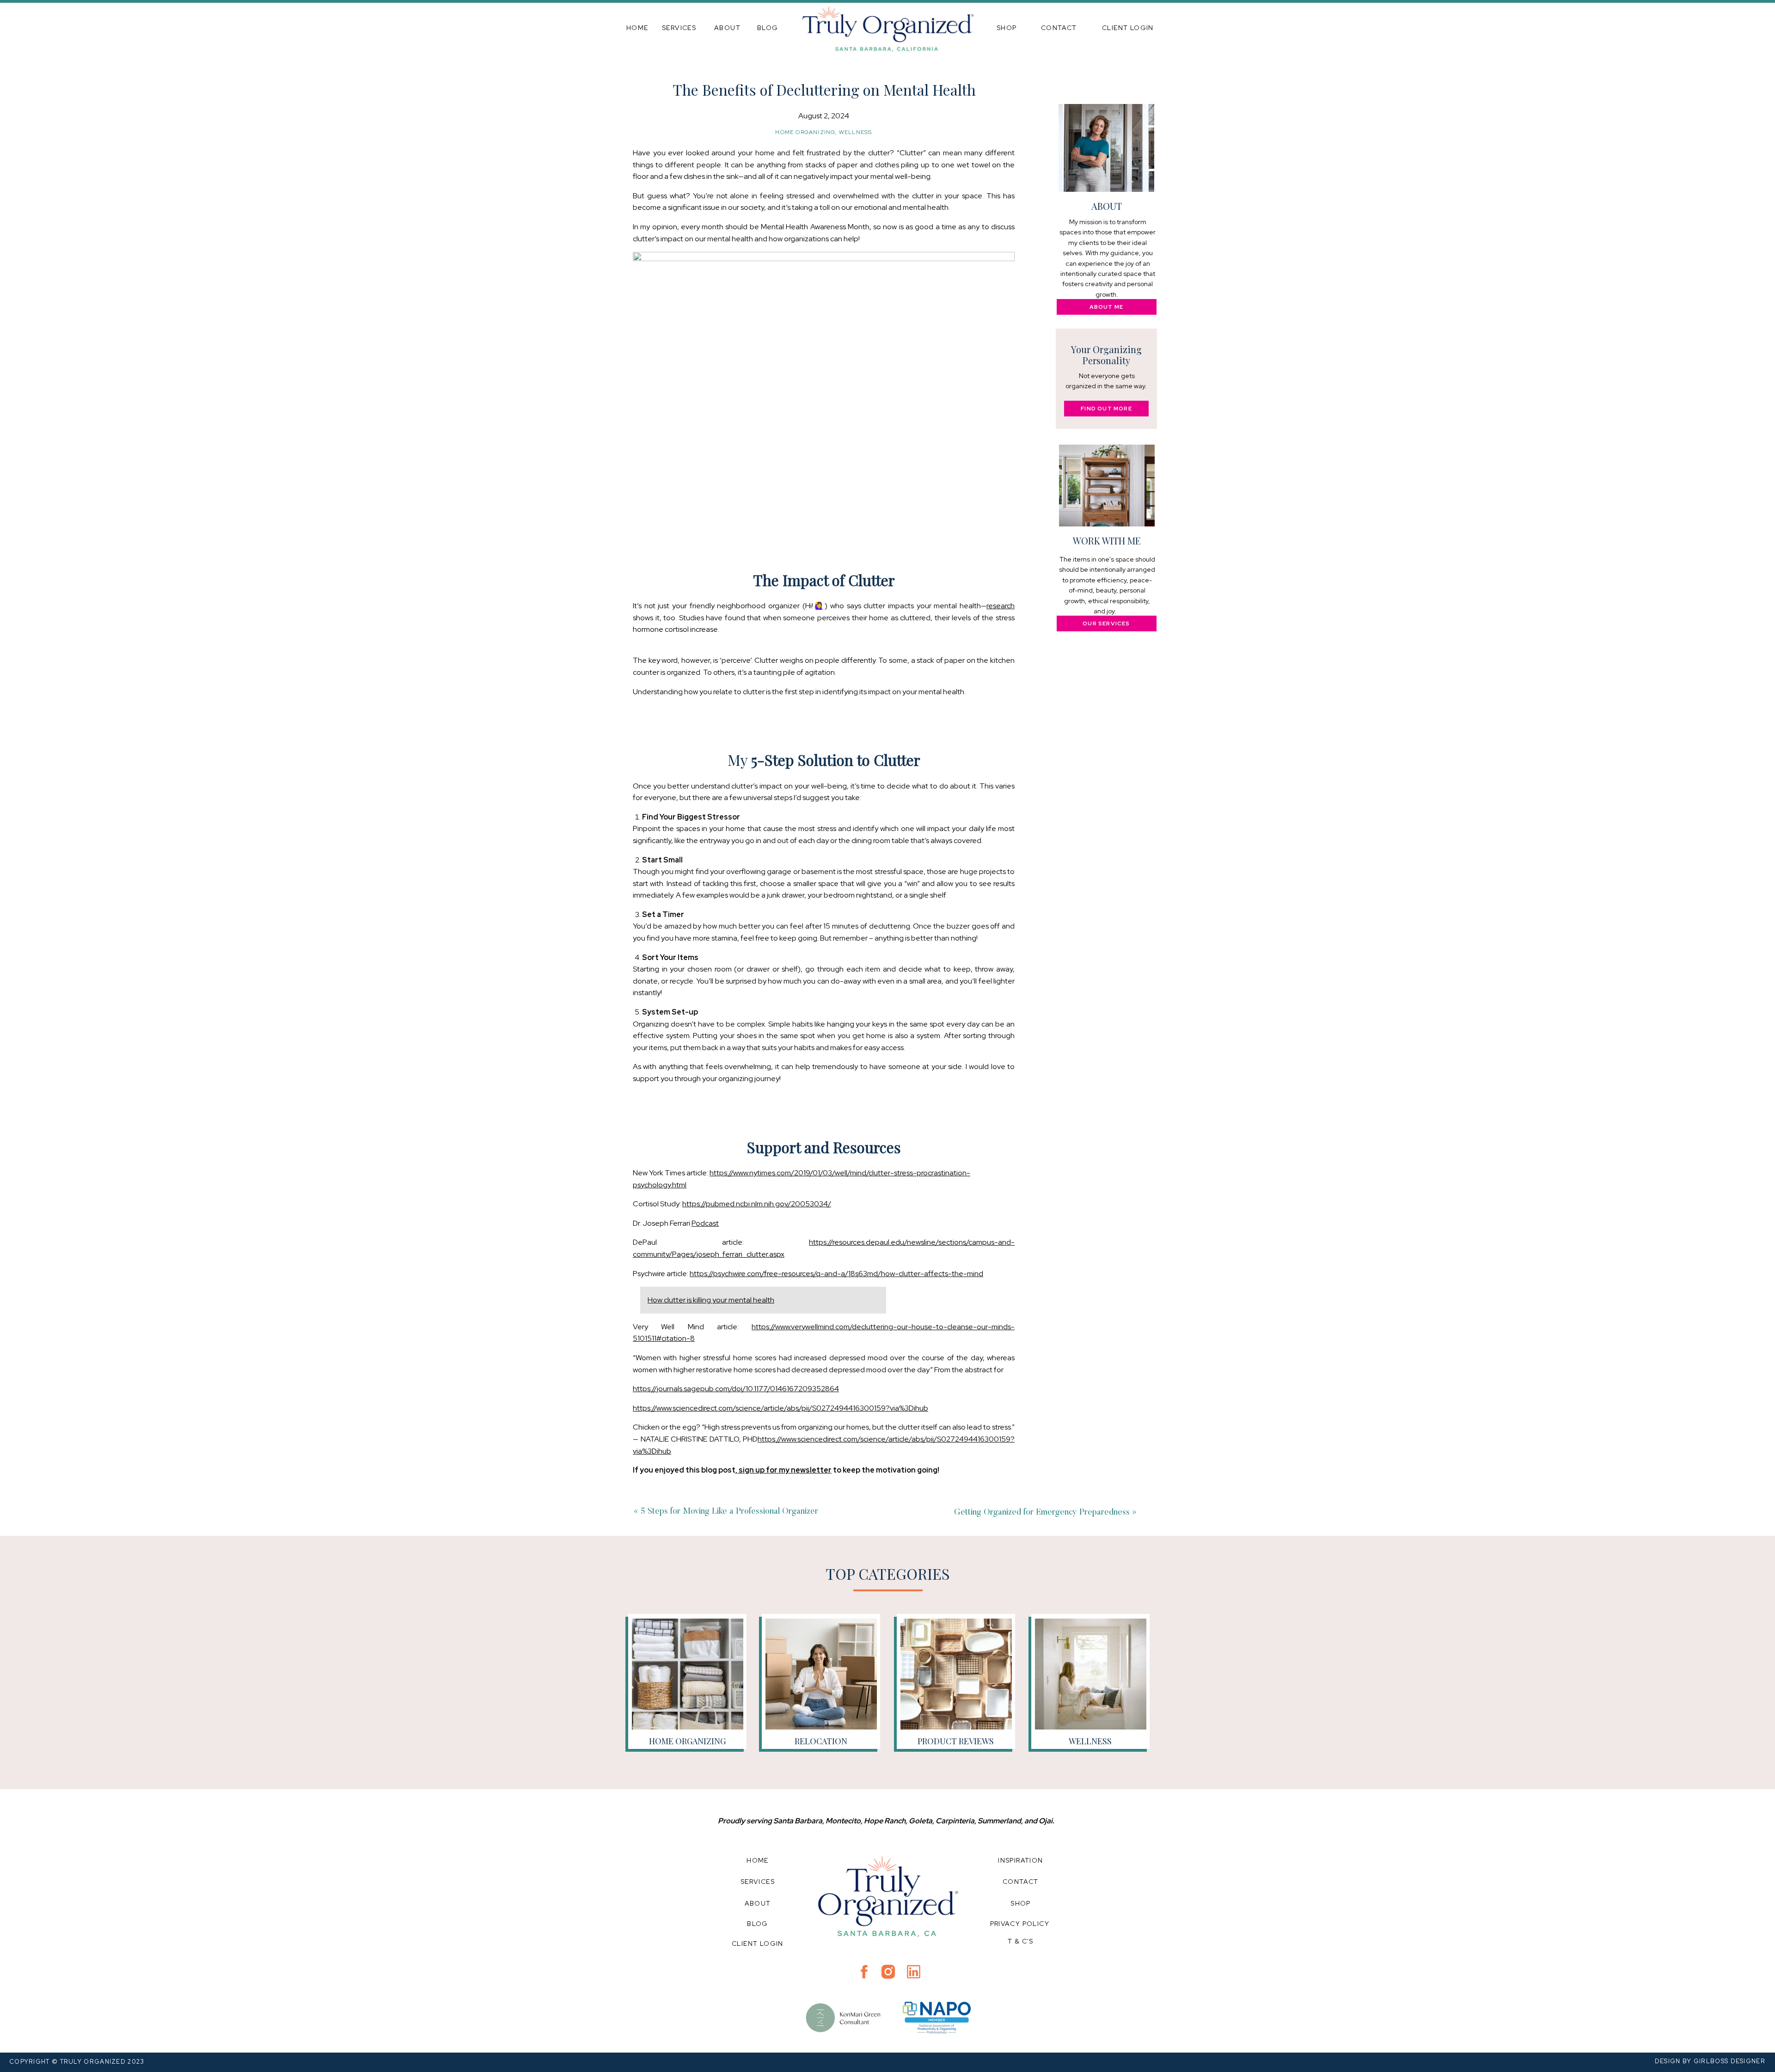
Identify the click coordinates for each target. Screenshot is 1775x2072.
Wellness (856, 132)
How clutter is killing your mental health (711, 1300)
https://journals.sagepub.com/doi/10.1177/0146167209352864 (736, 1389)
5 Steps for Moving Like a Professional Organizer (729, 1512)
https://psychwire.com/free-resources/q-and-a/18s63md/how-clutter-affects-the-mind (836, 1274)
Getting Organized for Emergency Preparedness (1042, 1513)
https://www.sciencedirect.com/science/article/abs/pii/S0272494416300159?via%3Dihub (780, 1408)
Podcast (705, 1223)
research (1001, 606)
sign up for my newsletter (784, 1470)
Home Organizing (805, 132)
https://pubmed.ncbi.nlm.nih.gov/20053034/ (757, 1204)
